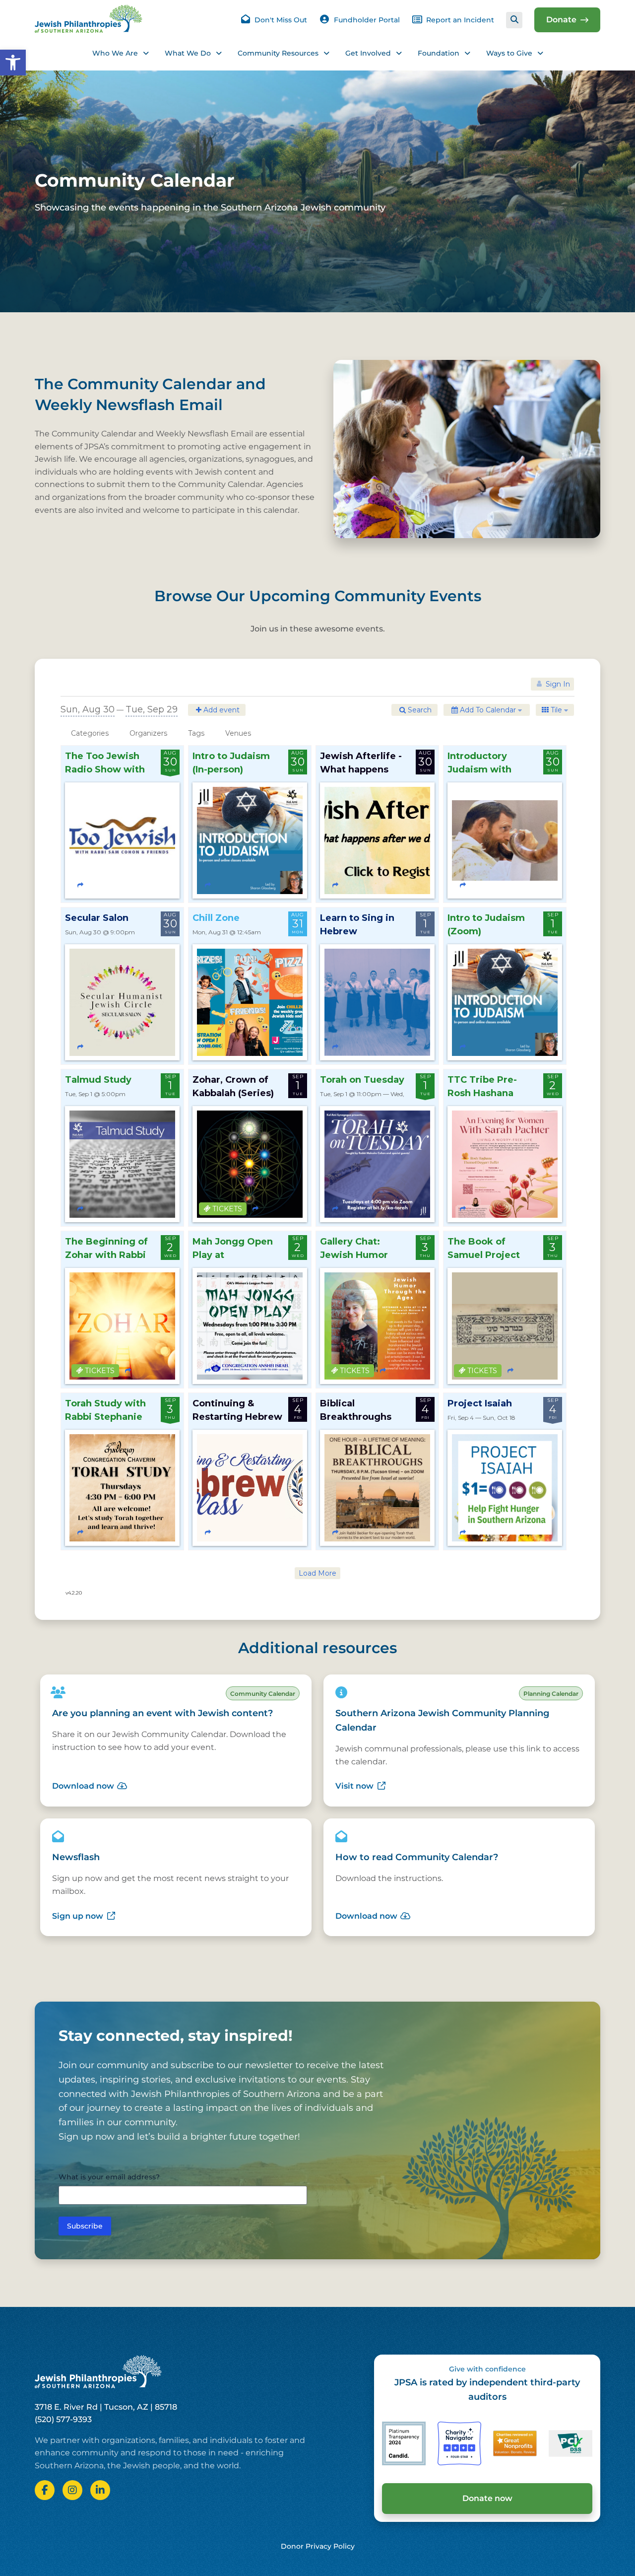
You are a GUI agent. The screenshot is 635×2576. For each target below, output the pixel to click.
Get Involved (368, 53)
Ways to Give (509, 53)
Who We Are (115, 53)
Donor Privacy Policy (318, 2546)
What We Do (188, 53)
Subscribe (85, 2226)
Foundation (439, 53)
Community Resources (278, 53)
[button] (13, 63)
